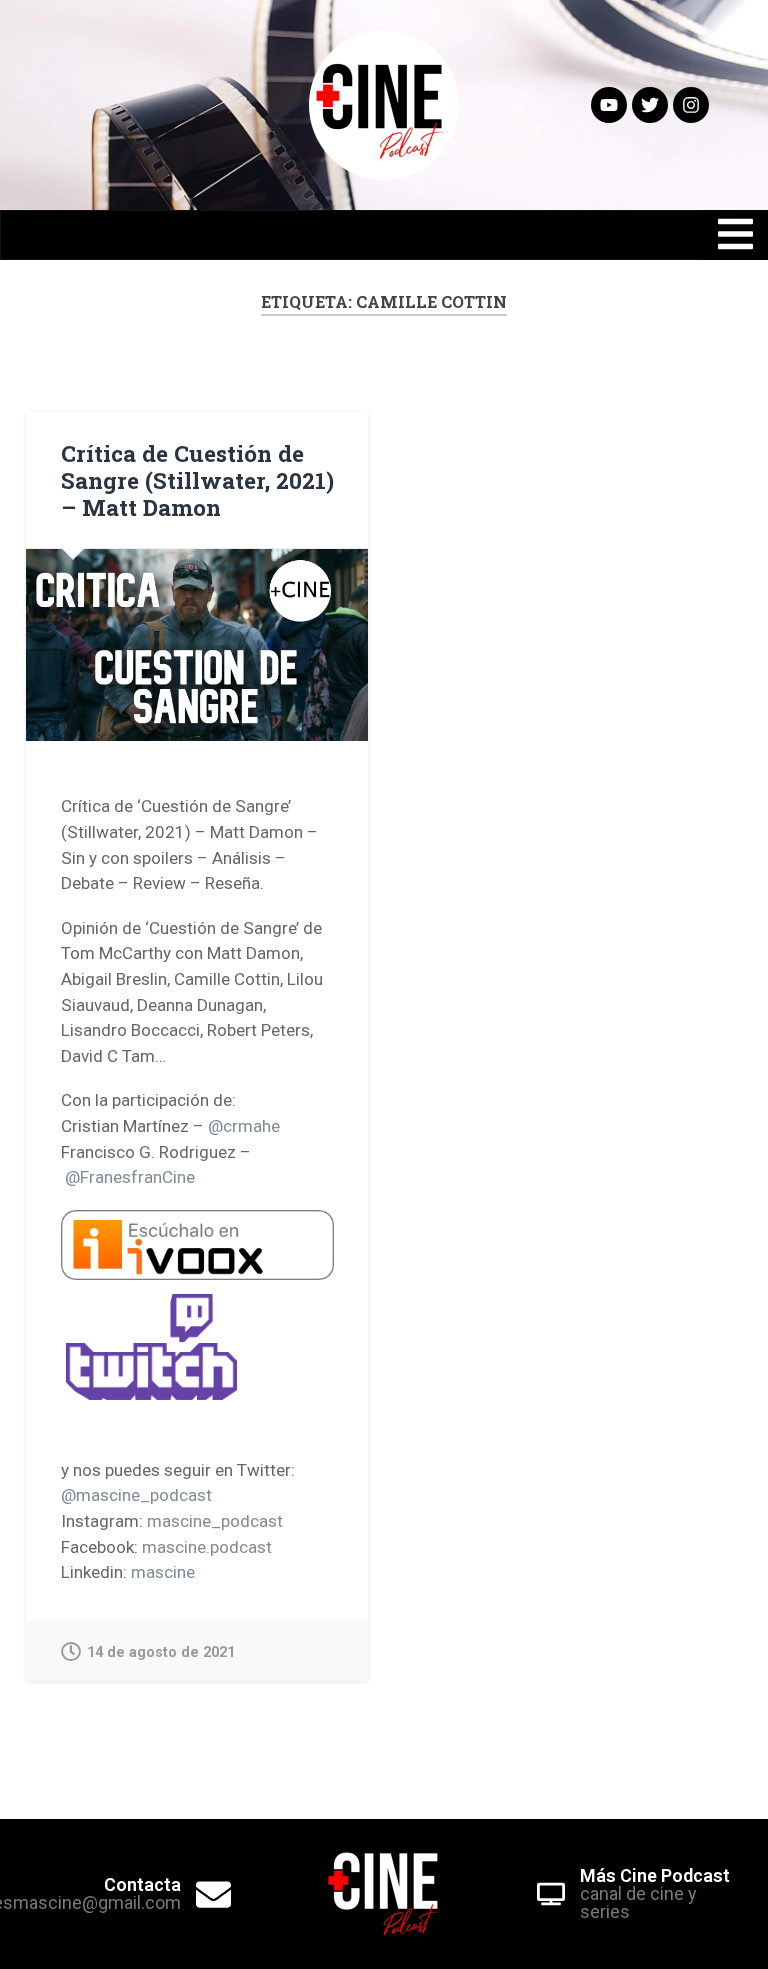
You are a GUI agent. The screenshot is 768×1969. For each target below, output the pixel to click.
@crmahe (244, 1126)
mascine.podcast (207, 1547)
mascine (163, 1572)
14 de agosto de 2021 (161, 1652)
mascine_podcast (215, 1521)
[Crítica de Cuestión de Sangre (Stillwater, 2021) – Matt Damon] (197, 645)
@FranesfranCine (130, 1177)
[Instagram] (691, 105)
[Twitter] (650, 105)
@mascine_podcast (136, 1495)
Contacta (142, 1884)
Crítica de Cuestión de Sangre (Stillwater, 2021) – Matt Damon (197, 480)
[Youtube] (609, 105)
